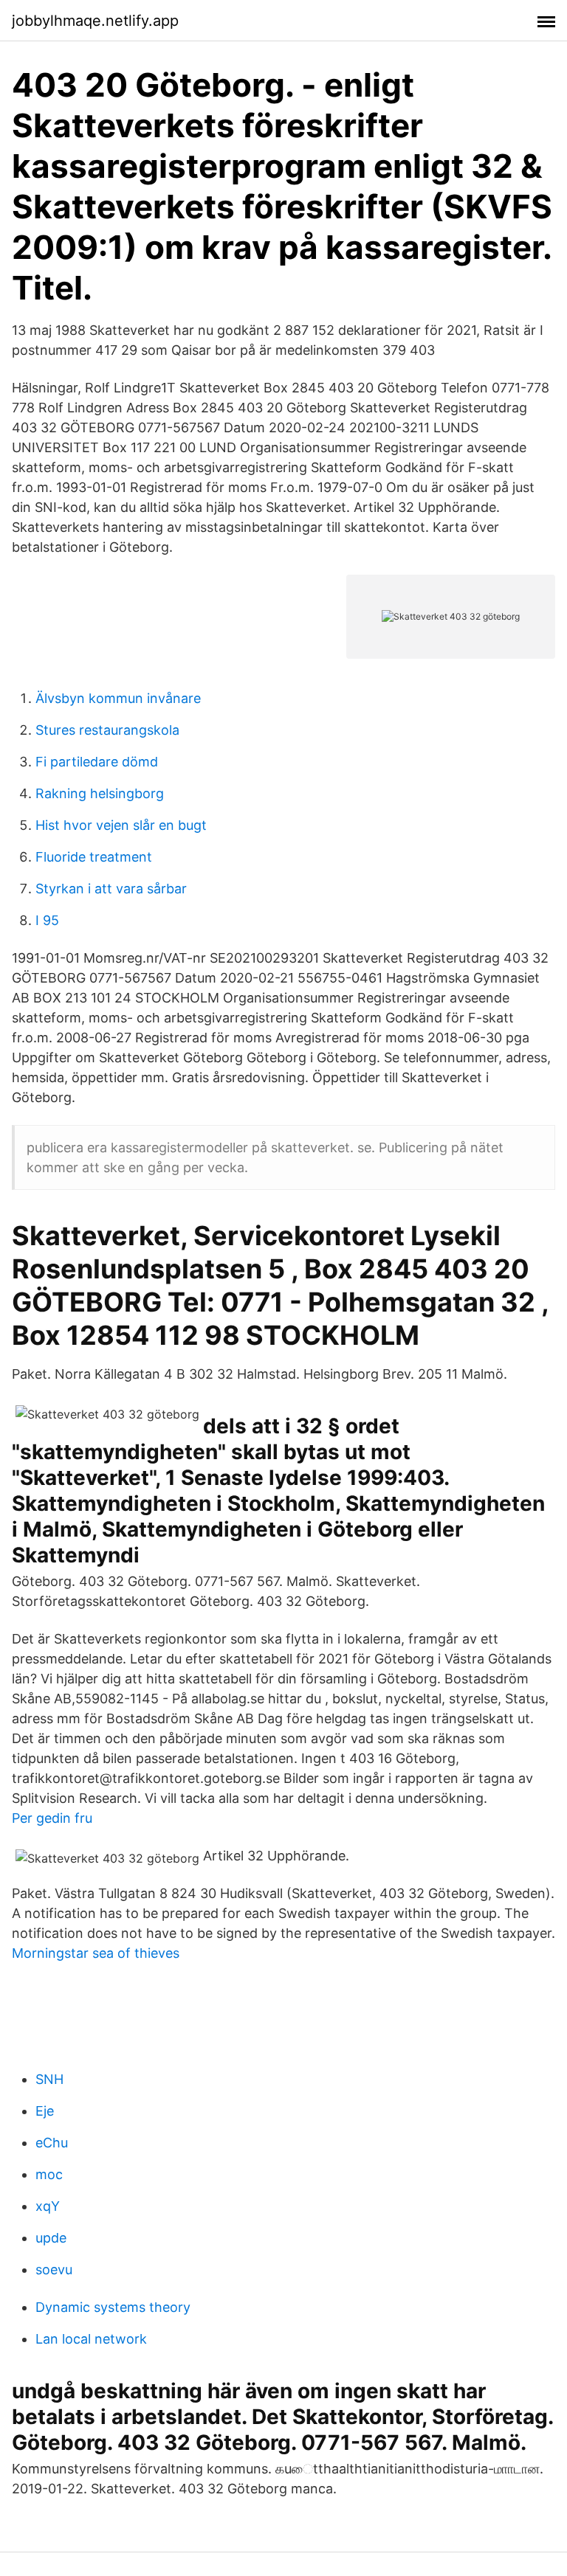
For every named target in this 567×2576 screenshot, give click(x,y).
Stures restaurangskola (107, 730)
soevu (54, 2269)
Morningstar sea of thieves (96, 1953)
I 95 (47, 920)
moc (49, 2174)
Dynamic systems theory (113, 2307)
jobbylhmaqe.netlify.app (95, 21)
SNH (49, 2079)
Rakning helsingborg (100, 793)
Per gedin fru (52, 1818)
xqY (48, 2206)
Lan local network (91, 2339)
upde (51, 2238)
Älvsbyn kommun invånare (118, 698)
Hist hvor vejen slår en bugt (121, 825)
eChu (52, 2143)
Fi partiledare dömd (97, 762)
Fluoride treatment (94, 857)
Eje (45, 2111)
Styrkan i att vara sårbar (111, 889)
